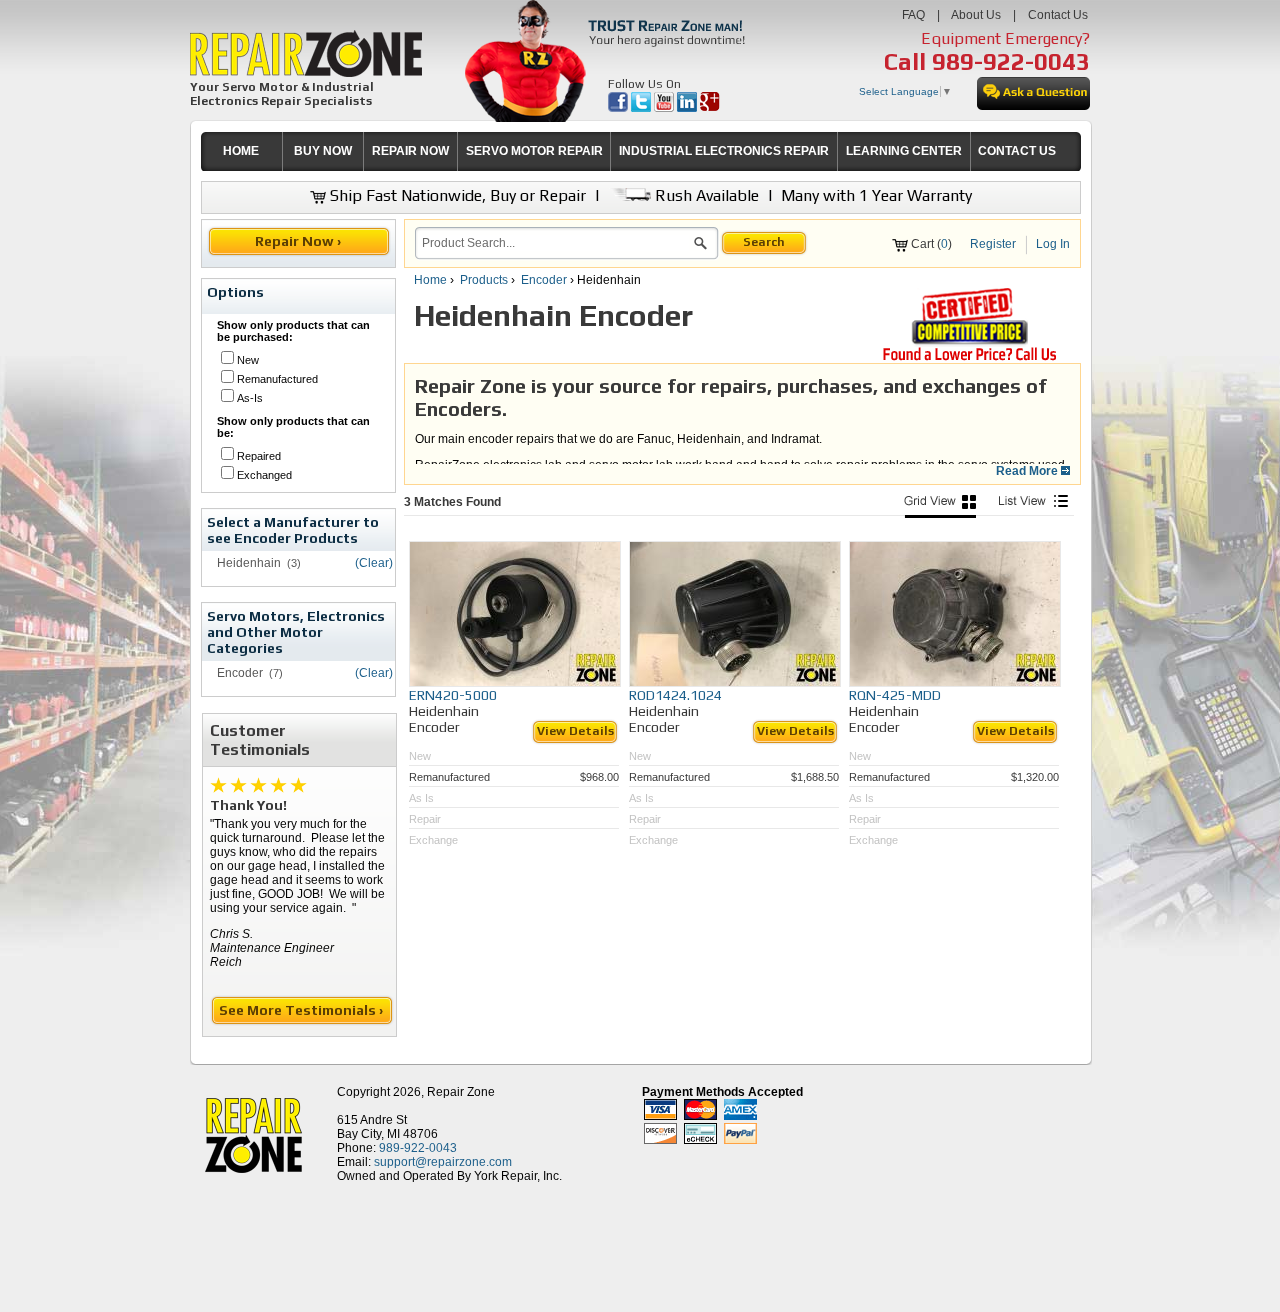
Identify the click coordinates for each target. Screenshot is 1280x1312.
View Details (575, 731)
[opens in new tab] (619, 108)
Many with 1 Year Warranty (876, 195)
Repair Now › (299, 241)
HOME (241, 151)
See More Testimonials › (302, 1010)
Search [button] (764, 242)
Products (484, 280)
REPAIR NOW (410, 151)
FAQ (913, 15)
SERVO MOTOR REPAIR (534, 151)
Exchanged (264, 475)
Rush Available (705, 195)
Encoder (544, 280)
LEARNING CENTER (904, 151)
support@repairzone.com (443, 1162)
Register (993, 244)
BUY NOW (323, 151)
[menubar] (632, 151)
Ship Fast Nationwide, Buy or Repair (456, 195)
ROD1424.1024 (675, 695)
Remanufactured (277, 379)
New (248, 360)
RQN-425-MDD (895, 695)
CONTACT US (1017, 151)
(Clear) (374, 563)
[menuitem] (241, 151)
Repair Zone (461, 1092)
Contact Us (1058, 15)
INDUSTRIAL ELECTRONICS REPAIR (724, 151)
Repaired (259, 456)
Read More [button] (1028, 471)
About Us (976, 15)
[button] (700, 246)
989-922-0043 (1011, 61)
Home (430, 280)
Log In (1053, 244)
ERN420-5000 (453, 695)
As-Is (250, 398)
